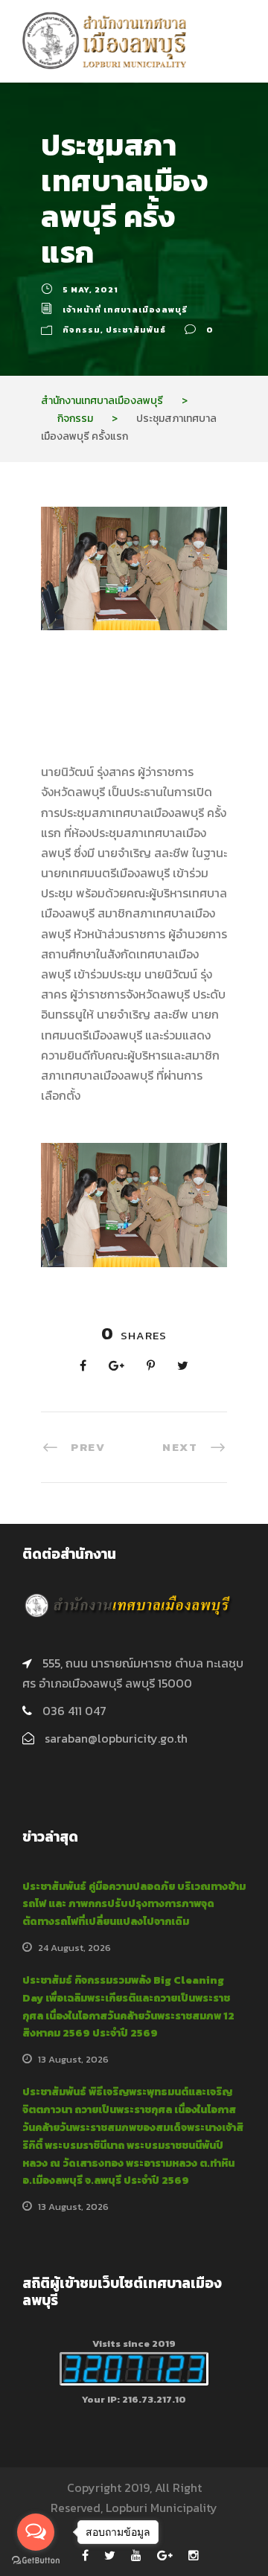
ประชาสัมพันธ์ (136, 330)
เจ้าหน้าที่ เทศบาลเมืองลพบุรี (125, 310)
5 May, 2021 (90, 289)
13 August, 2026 (73, 2059)
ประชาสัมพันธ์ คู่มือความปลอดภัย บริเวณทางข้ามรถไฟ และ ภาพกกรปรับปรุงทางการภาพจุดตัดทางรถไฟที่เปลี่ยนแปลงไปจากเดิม (134, 1904)
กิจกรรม (82, 330)
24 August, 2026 (74, 1948)
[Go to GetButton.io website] (36, 2561)
